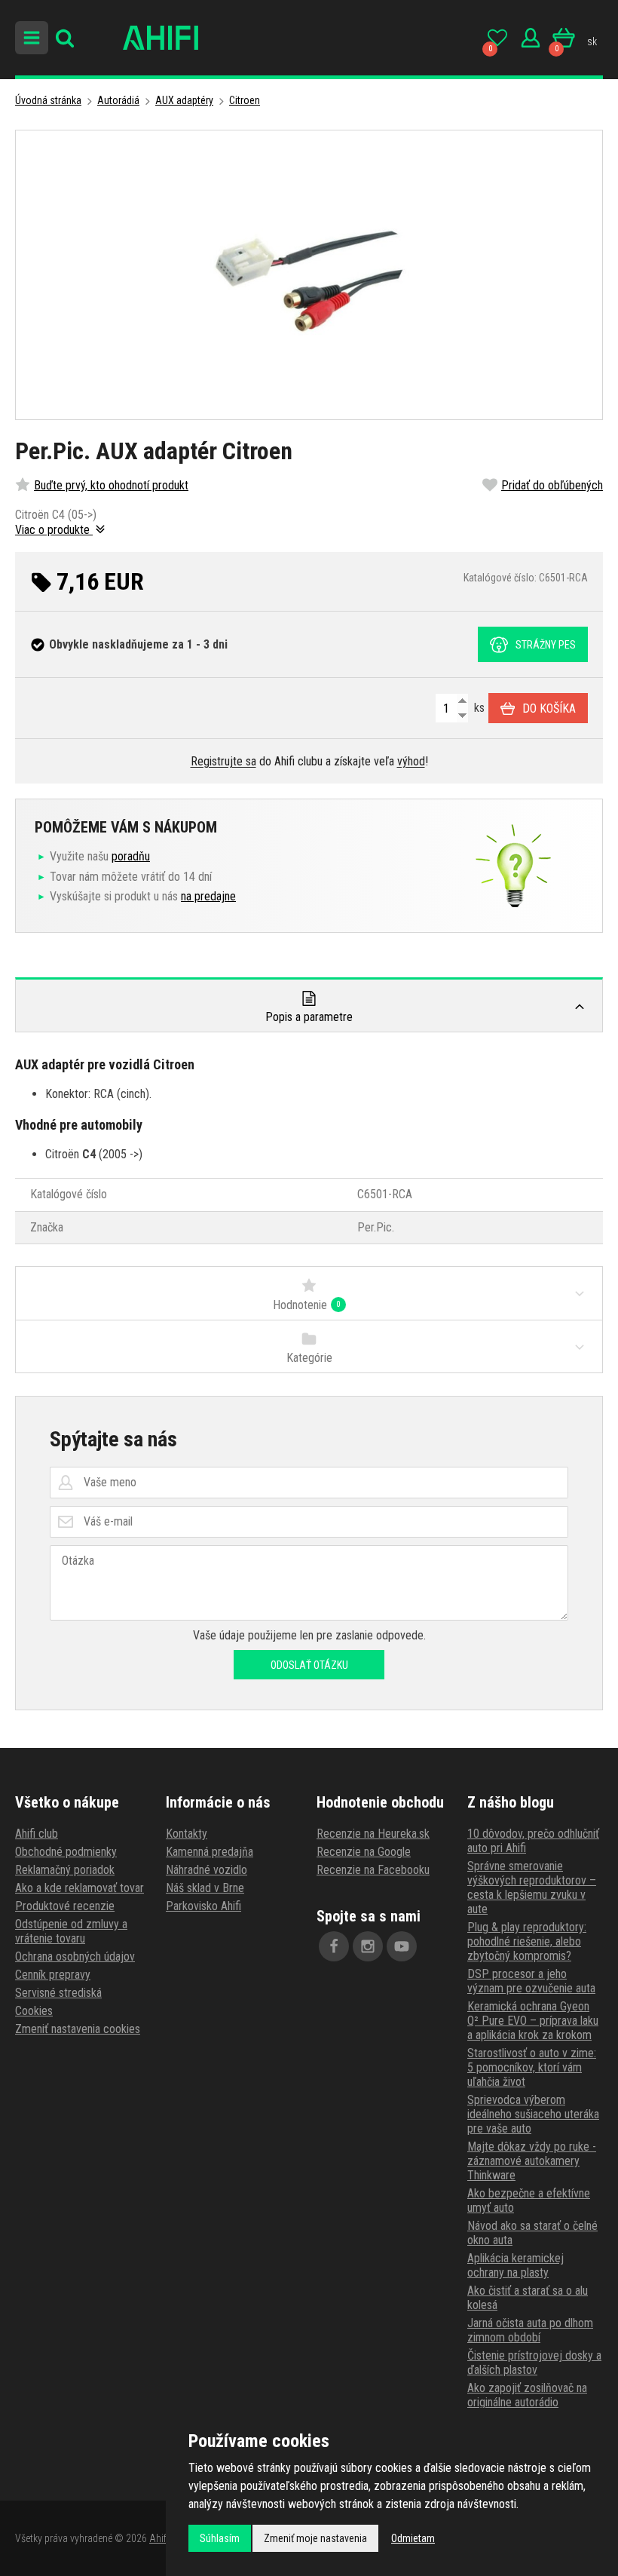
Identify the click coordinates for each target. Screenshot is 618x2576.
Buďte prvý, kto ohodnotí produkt (111, 485)
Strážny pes (546, 645)
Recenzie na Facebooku (373, 1870)
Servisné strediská (58, 1993)
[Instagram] (368, 1946)
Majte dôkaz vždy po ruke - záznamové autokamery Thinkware (532, 2161)
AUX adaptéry (184, 100)
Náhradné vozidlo (207, 1870)
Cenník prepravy (53, 1975)
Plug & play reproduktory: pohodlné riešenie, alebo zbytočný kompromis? (527, 1941)
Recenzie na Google (364, 1852)
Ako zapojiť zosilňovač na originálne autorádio (527, 2395)
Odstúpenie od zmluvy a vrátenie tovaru (71, 1931)
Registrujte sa (223, 761)
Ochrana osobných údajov (75, 1957)
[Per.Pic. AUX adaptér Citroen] (309, 275)
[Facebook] (334, 1946)
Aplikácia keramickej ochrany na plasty (516, 2265)
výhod (411, 761)
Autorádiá (118, 100)
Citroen (245, 100)
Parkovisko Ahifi (203, 1906)
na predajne (208, 896)
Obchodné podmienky (66, 1852)
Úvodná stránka (48, 100)
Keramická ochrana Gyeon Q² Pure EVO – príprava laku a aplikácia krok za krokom (533, 2021)
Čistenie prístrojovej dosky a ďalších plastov (534, 2363)
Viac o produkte (54, 530)
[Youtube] (402, 1946)
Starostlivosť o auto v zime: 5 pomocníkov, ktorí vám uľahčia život (532, 2067)
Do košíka (549, 708)
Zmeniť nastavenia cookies (78, 2029)
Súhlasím (220, 2538)
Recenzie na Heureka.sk (373, 1834)
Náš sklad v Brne (205, 1888)
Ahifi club (37, 1834)
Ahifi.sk (165, 2538)
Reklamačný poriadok (65, 1870)
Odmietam (413, 2538)
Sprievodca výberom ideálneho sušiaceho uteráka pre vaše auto (533, 2114)
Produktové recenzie (65, 1906)
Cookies (34, 2011)
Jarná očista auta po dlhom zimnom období (530, 2330)
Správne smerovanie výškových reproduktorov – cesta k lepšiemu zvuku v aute (532, 1888)
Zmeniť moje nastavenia (315, 2538)
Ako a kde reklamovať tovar (80, 1888)
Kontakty (187, 1834)
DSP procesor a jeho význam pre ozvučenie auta (531, 1981)
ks (478, 708)
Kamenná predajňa (210, 1852)
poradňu (131, 856)
